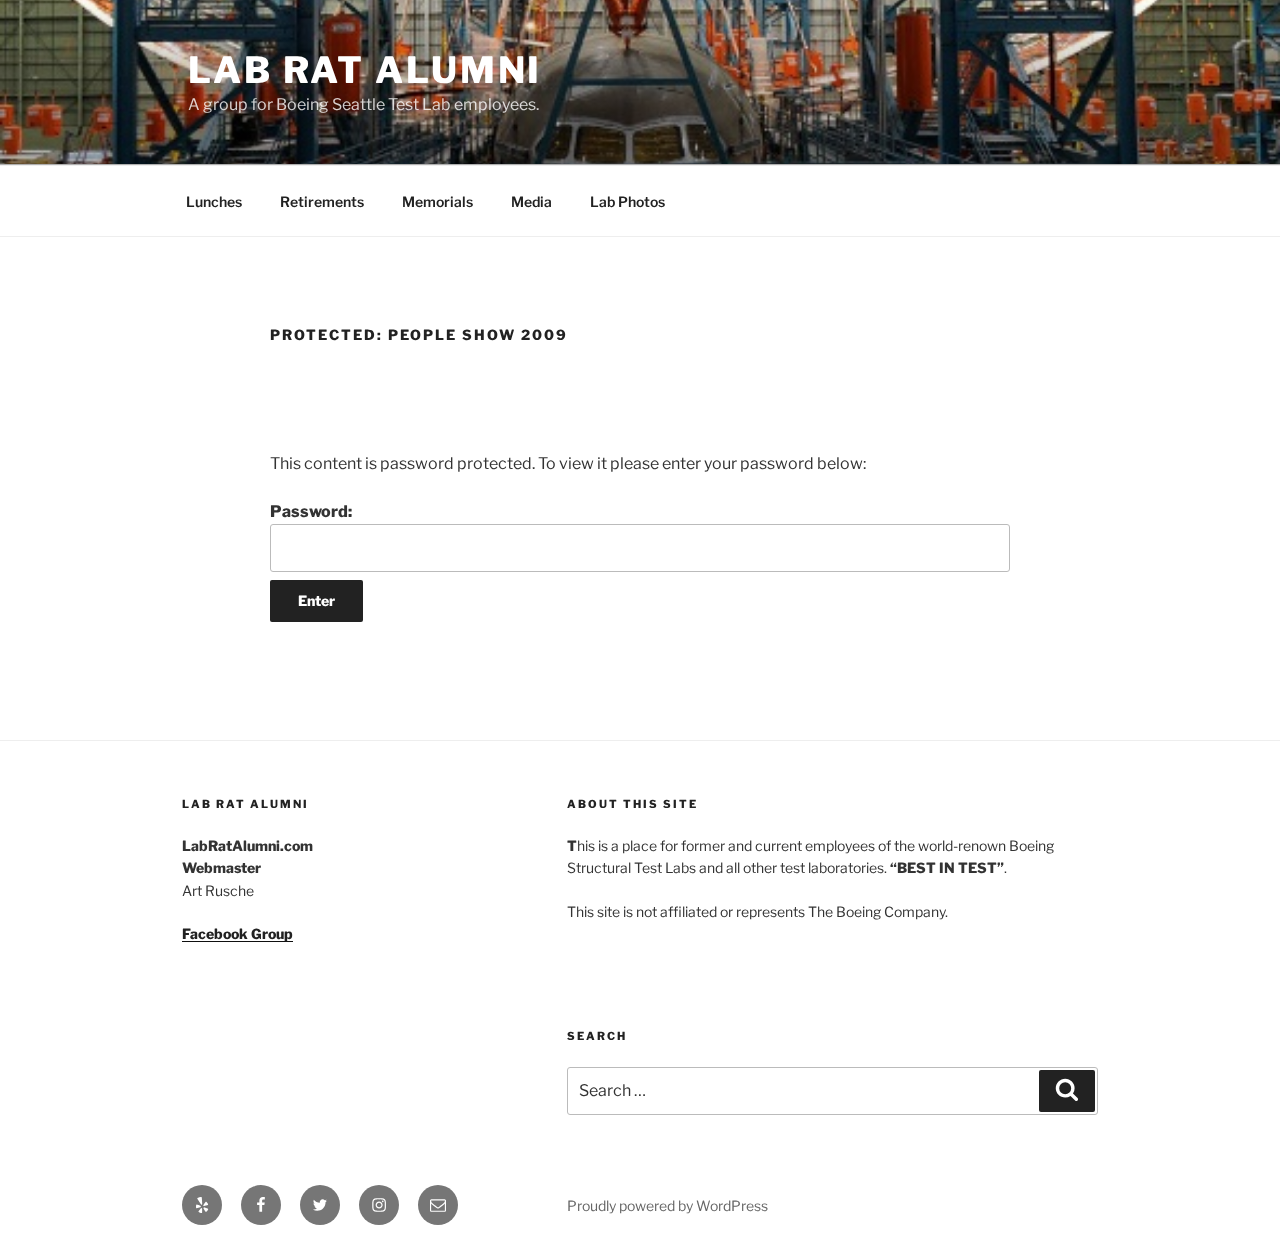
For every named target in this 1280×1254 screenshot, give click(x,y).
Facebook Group (237, 933)
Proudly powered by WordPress (667, 1205)
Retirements (322, 201)
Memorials (437, 201)
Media (531, 201)
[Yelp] (202, 1205)
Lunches (214, 201)
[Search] (1067, 1091)
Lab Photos (627, 201)
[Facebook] (261, 1205)
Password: (311, 511)
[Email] (438, 1205)
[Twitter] (320, 1205)
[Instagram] (379, 1205)
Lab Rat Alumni (365, 70)
